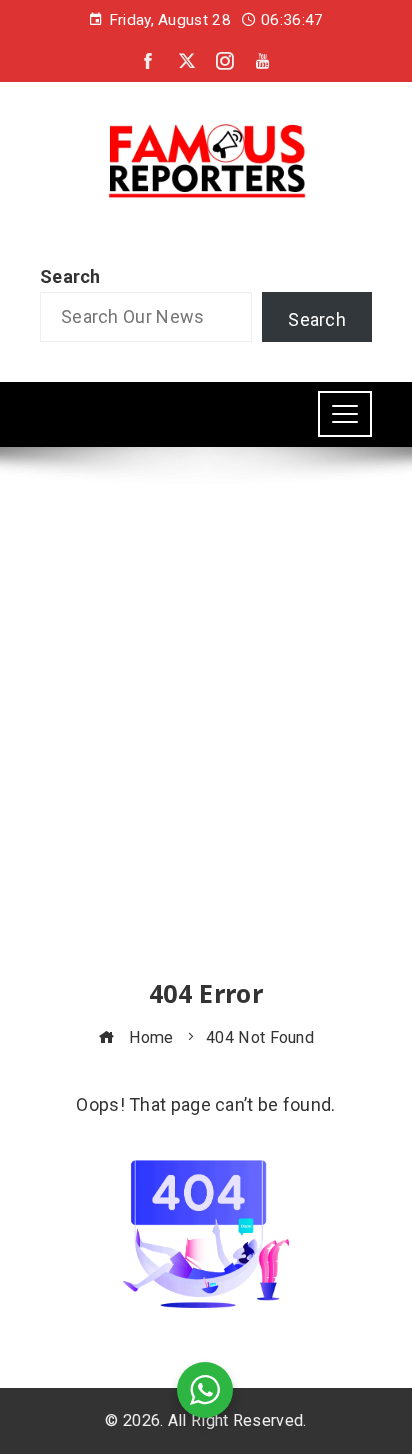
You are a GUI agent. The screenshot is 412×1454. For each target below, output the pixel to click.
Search (70, 276)
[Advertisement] (206, 731)
